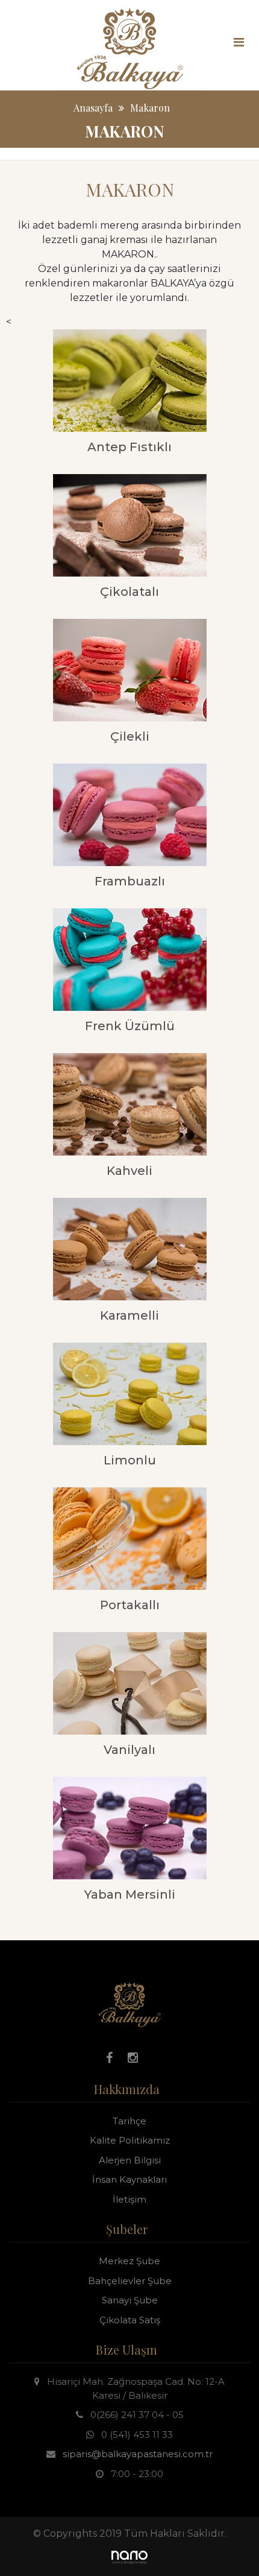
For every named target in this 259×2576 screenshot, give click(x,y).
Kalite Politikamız (130, 2140)
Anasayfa (93, 108)
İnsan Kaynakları (129, 2179)
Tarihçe (129, 2121)
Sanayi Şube (130, 2300)
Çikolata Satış (130, 2320)
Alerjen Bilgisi (130, 2160)
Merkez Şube (129, 2261)
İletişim (129, 2199)
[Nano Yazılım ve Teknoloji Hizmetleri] (129, 2557)
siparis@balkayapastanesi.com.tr (138, 2454)
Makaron (150, 108)
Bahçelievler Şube (130, 2281)
